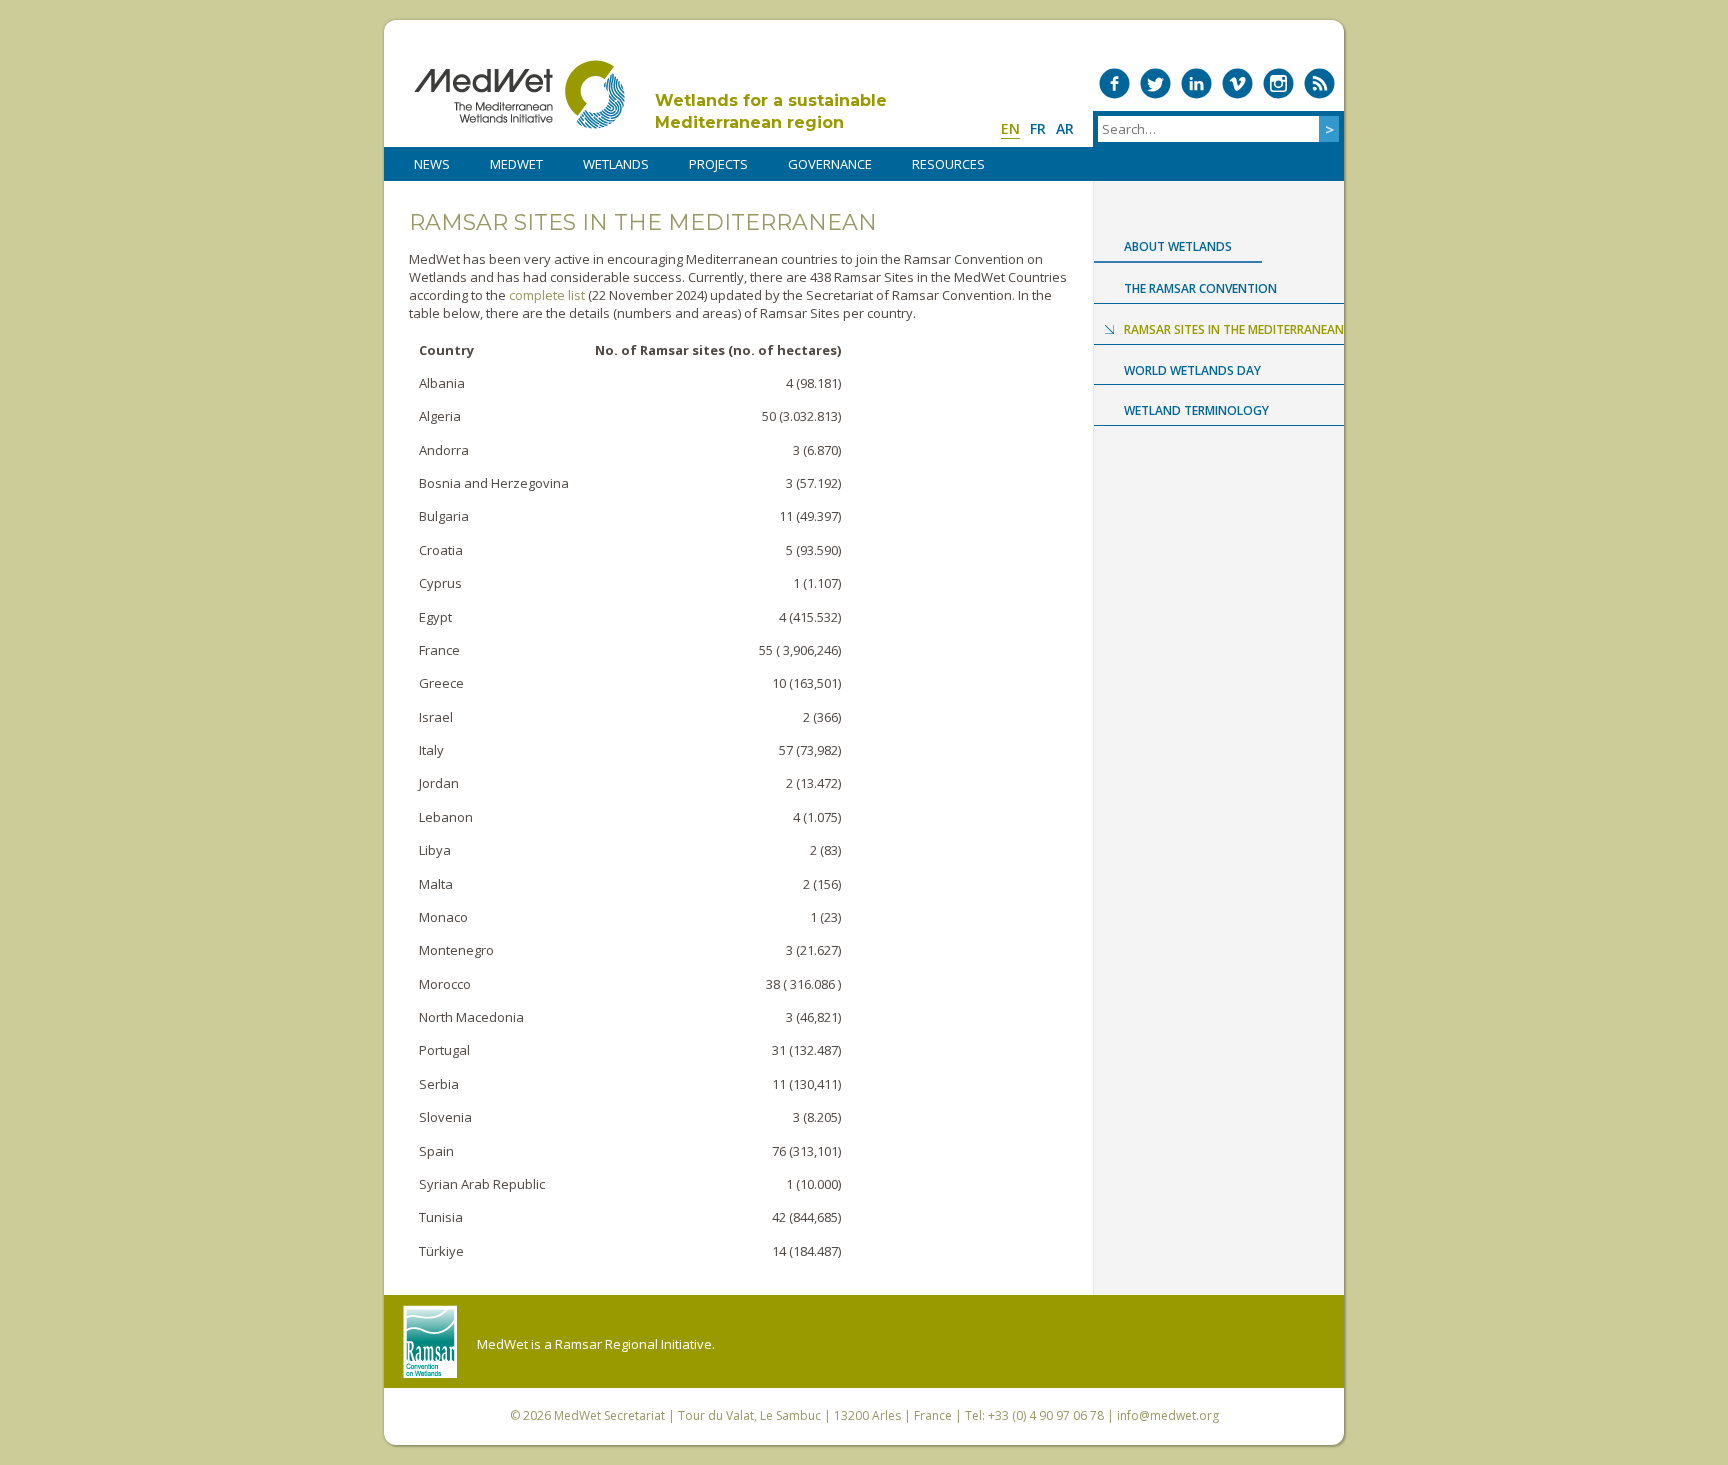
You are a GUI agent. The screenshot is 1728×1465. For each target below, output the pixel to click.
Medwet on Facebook (1114, 83)
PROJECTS (718, 164)
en (1010, 128)
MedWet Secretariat (609, 1415)
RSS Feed (1319, 83)
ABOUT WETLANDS (1178, 246)
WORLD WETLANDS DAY (1192, 370)
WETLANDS (616, 164)
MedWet (519, 94)
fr (1038, 128)
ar (1065, 128)
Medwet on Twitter (1155, 83)
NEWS (432, 164)
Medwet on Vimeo (1237, 83)
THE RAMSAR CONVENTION (1200, 288)
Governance (830, 164)
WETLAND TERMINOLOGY (1196, 410)
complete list (547, 295)
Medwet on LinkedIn (1196, 83)
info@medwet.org (1168, 1415)
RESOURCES (948, 164)
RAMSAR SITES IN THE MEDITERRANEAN (1234, 329)
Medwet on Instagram (1278, 83)
